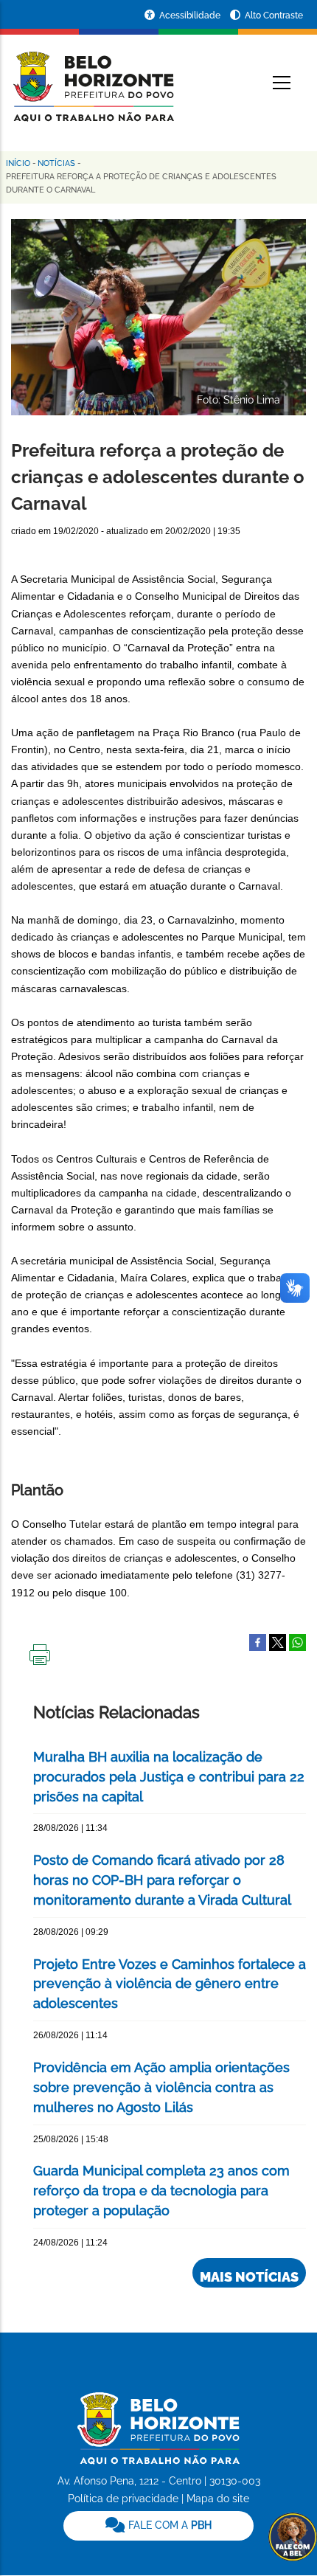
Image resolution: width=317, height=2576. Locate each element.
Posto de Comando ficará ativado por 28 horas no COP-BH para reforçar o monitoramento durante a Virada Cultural (162, 1880)
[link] (158, 2526)
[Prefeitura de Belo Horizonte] (93, 77)
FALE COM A (168, 2525)
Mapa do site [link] (218, 2499)
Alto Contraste (274, 15)
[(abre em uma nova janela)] (278, 1641)
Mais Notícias (249, 2277)
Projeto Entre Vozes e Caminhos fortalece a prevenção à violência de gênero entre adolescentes (170, 1984)
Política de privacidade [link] (123, 2499)
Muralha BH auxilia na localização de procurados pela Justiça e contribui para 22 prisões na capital (169, 1777)
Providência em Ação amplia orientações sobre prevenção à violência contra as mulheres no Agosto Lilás (161, 2087)
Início (18, 163)
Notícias (56, 163)
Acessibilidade (191, 15)
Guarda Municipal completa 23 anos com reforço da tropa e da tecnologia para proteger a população (161, 2191)
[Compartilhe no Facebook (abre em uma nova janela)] (258, 1641)
